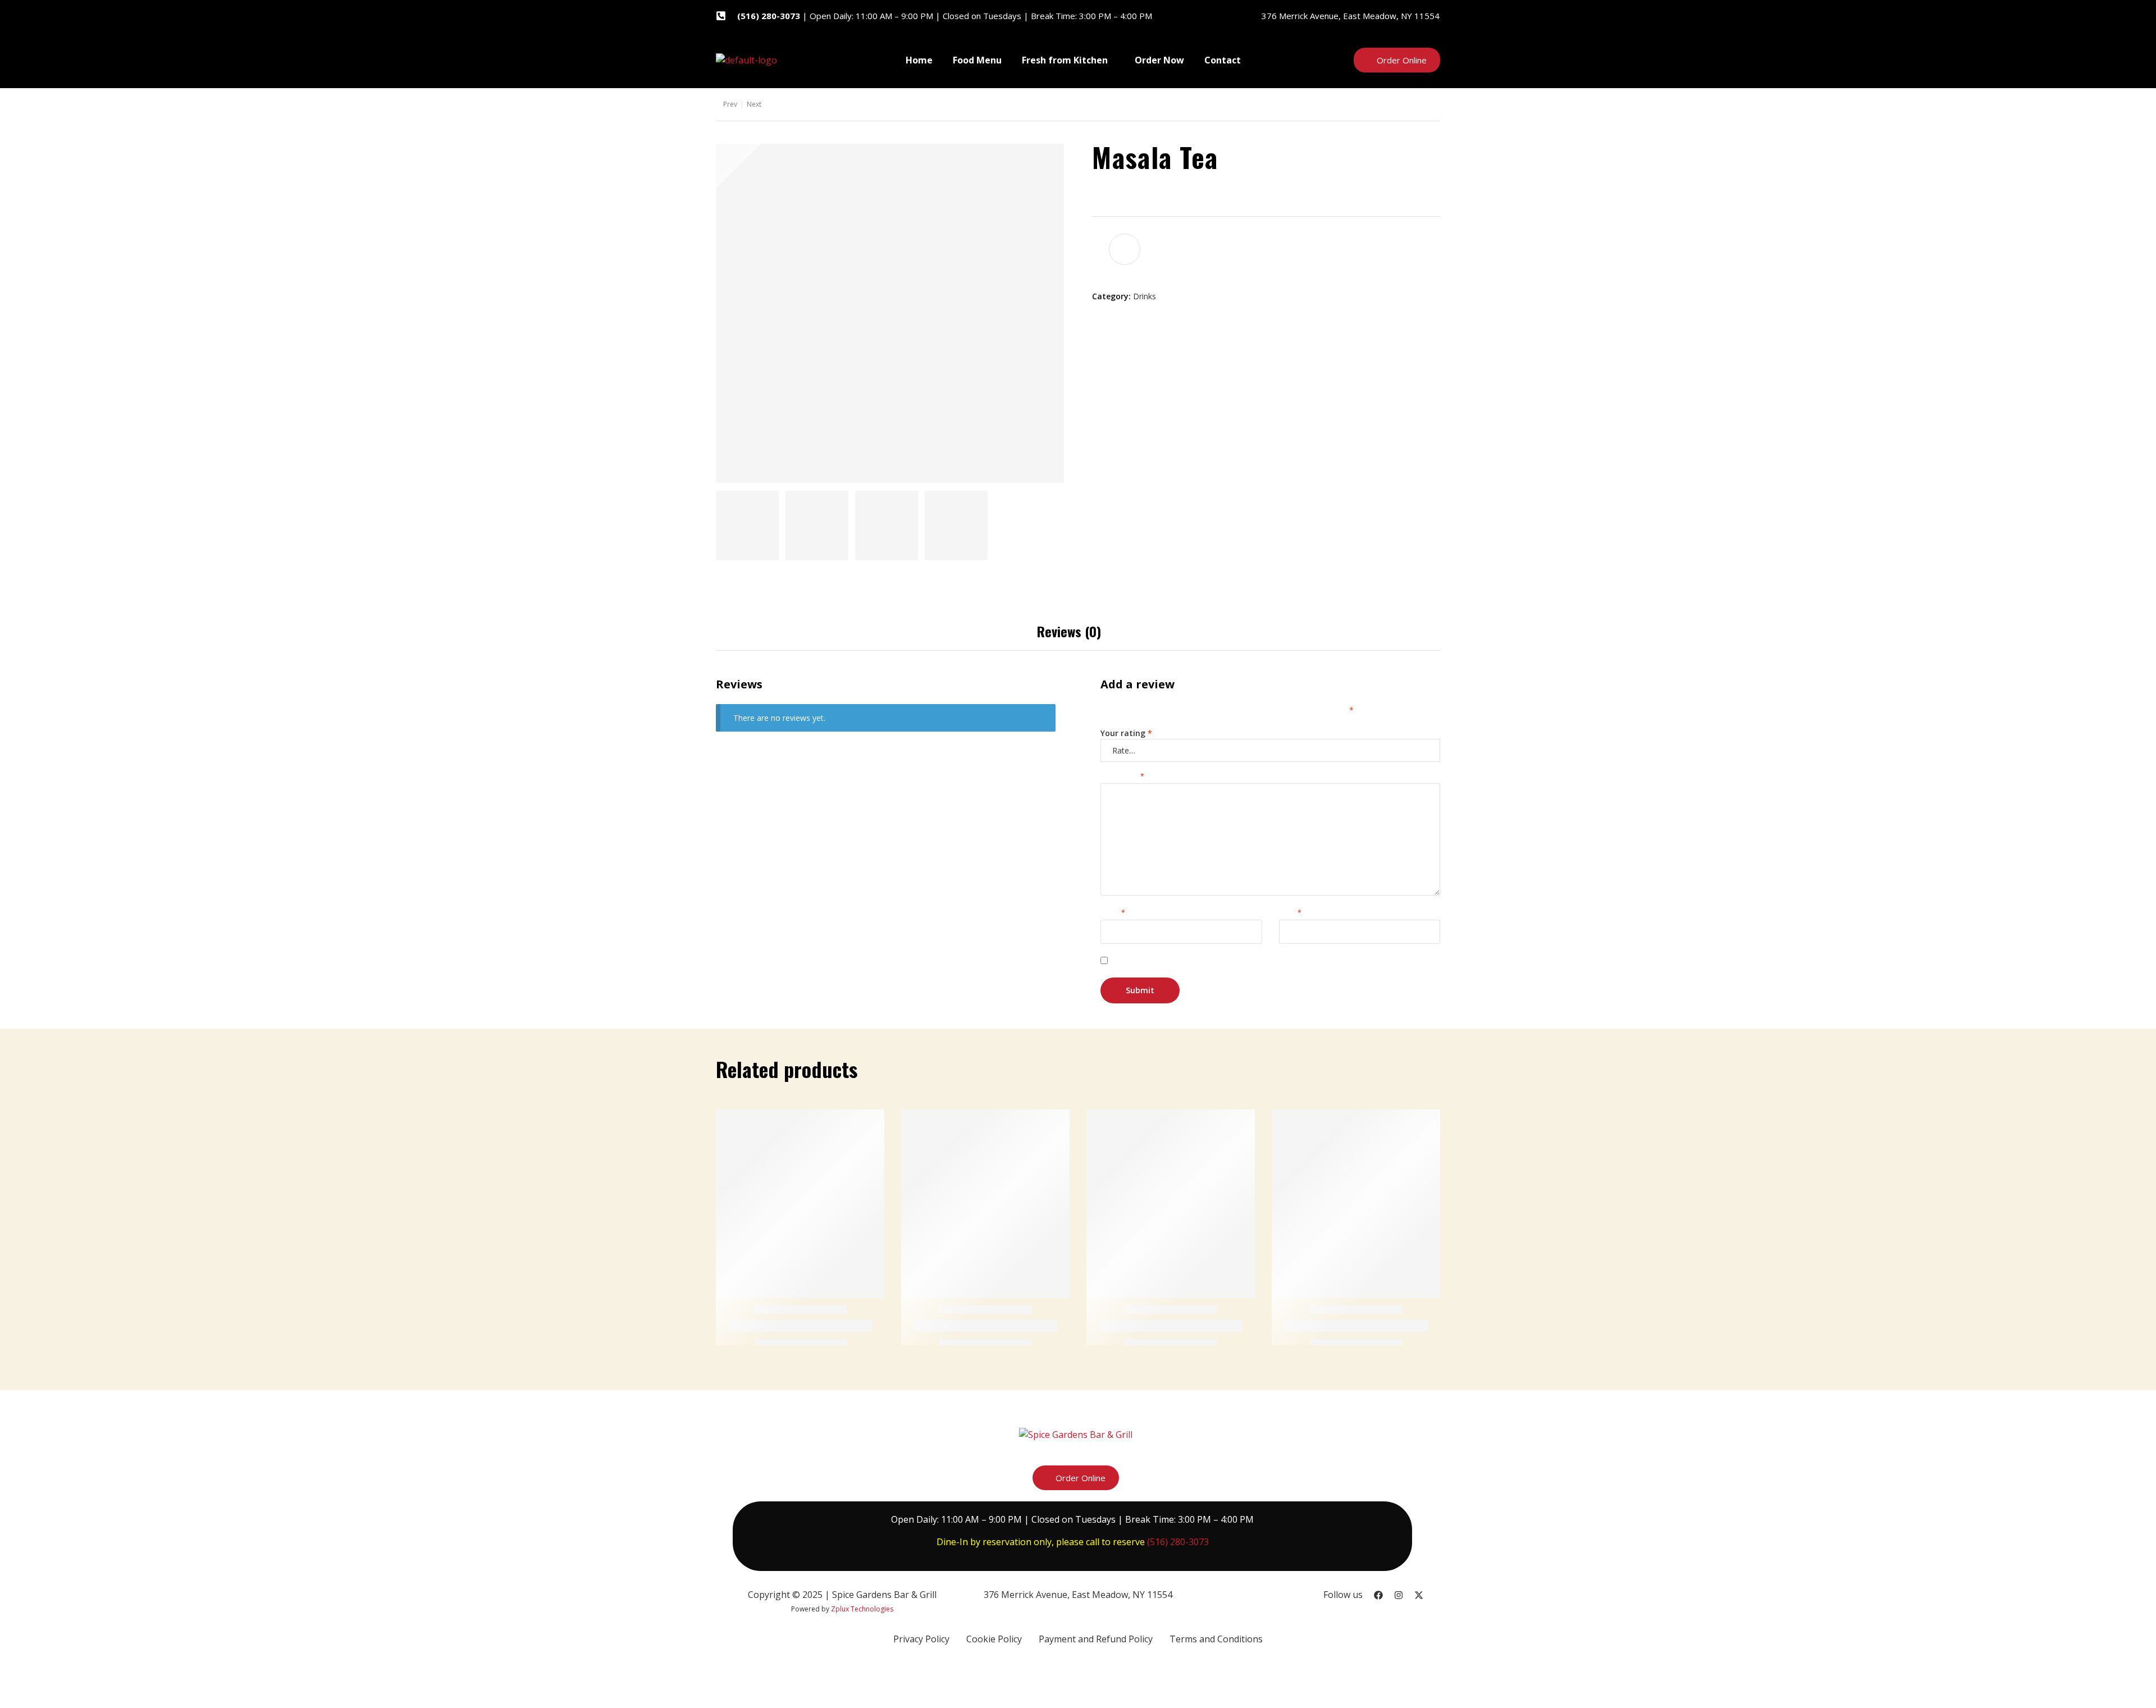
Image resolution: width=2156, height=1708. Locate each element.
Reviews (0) (1069, 631)
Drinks (1145, 296)
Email (1290, 913)
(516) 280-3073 (1178, 1542)
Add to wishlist (1125, 249)
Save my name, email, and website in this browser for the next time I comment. (1270, 961)
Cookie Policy (994, 1639)
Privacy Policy (921, 1639)
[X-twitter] (1419, 1595)
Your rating (1126, 733)
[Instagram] (1399, 1595)
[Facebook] (1378, 1595)
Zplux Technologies (862, 1609)
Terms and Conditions (1216, 1639)
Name (1113, 913)
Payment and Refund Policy (1096, 1639)
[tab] (1069, 631)
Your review (1122, 776)
